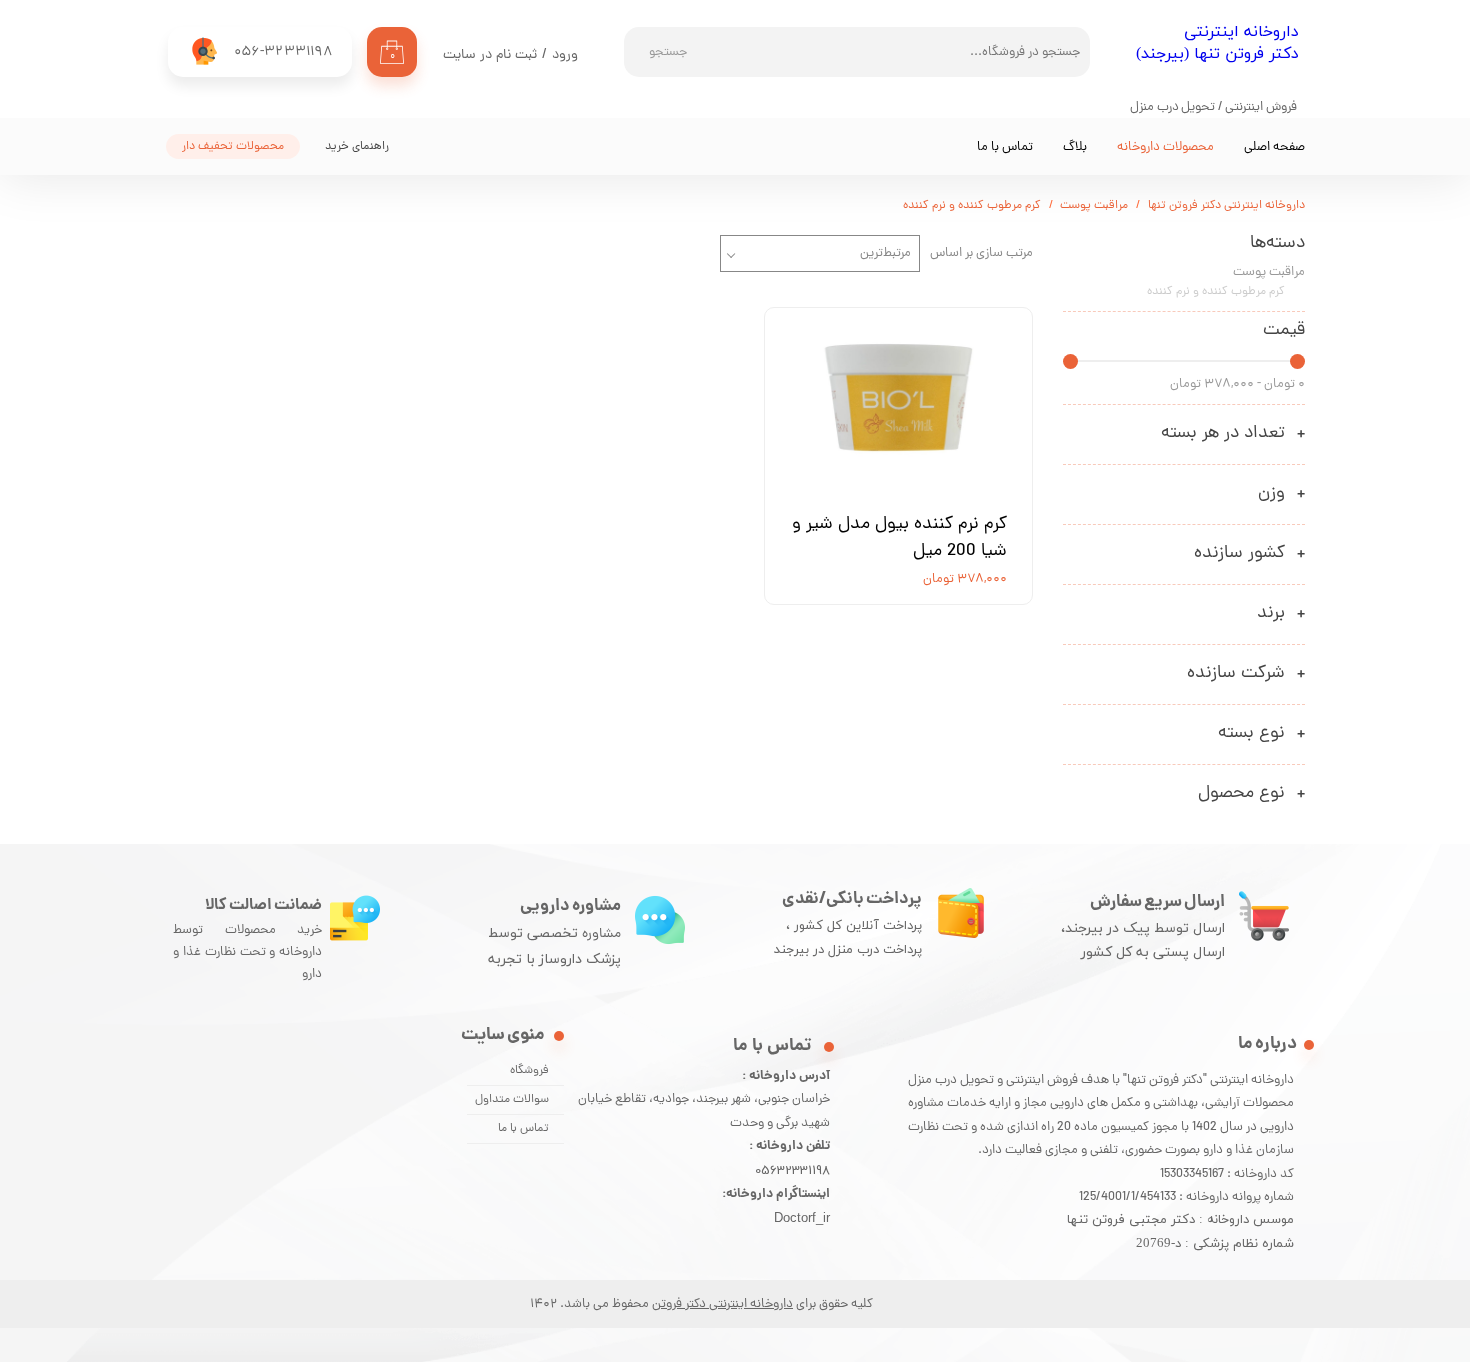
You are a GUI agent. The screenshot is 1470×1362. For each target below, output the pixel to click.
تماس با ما (1005, 147)
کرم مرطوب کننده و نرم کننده (1216, 292)
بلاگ (1075, 147)
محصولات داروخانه (1165, 147)
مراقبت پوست (1269, 272)
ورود (565, 55)
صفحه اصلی (1274, 147)
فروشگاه (529, 1071)
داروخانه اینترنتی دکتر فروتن (722, 1304)
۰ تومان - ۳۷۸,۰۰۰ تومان (1237, 384)
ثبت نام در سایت (490, 55)
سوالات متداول (512, 1100)
